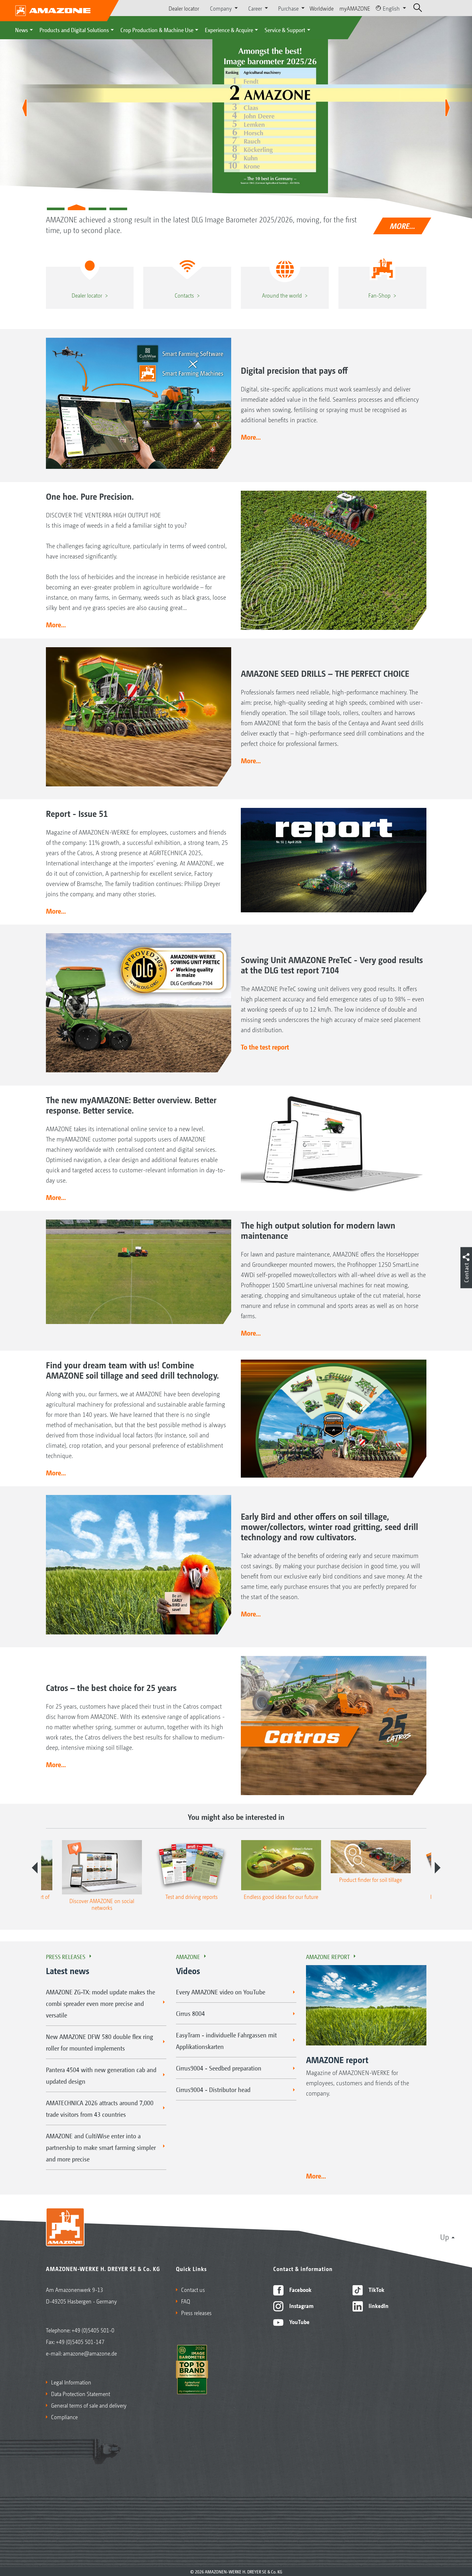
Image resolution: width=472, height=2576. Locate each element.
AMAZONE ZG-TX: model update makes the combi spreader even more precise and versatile (101, 2003)
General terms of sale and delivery (89, 2405)
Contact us (193, 2289)
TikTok (376, 2289)
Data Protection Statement (81, 2393)
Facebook (300, 2289)
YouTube (299, 2321)
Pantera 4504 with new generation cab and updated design (101, 2075)
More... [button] (251, 437)
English (391, 8)
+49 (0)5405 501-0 (93, 2330)
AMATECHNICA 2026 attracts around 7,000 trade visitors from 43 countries (100, 2108)
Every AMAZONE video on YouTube (221, 1992)
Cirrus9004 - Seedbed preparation (219, 2068)
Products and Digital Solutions (74, 30)
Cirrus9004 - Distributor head (213, 2089)
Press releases (66, 1956)
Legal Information (71, 2382)
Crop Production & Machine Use (157, 30)
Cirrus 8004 (190, 2013)
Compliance (64, 2417)
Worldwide (322, 8)
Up (445, 2237)
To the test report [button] (265, 1047)
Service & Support (285, 30)
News (22, 30)
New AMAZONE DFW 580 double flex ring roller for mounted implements (100, 2042)
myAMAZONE (355, 8)
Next (438, 1868)
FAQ (186, 2301)
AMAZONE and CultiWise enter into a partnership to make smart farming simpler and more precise (101, 2147)
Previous (35, 1868)
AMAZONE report (328, 1956)
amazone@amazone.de (90, 2353)
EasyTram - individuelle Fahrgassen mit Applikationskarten (226, 2041)
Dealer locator (184, 8)
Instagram (301, 2305)
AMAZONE (188, 1956)
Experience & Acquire (229, 30)
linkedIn (378, 2305)
